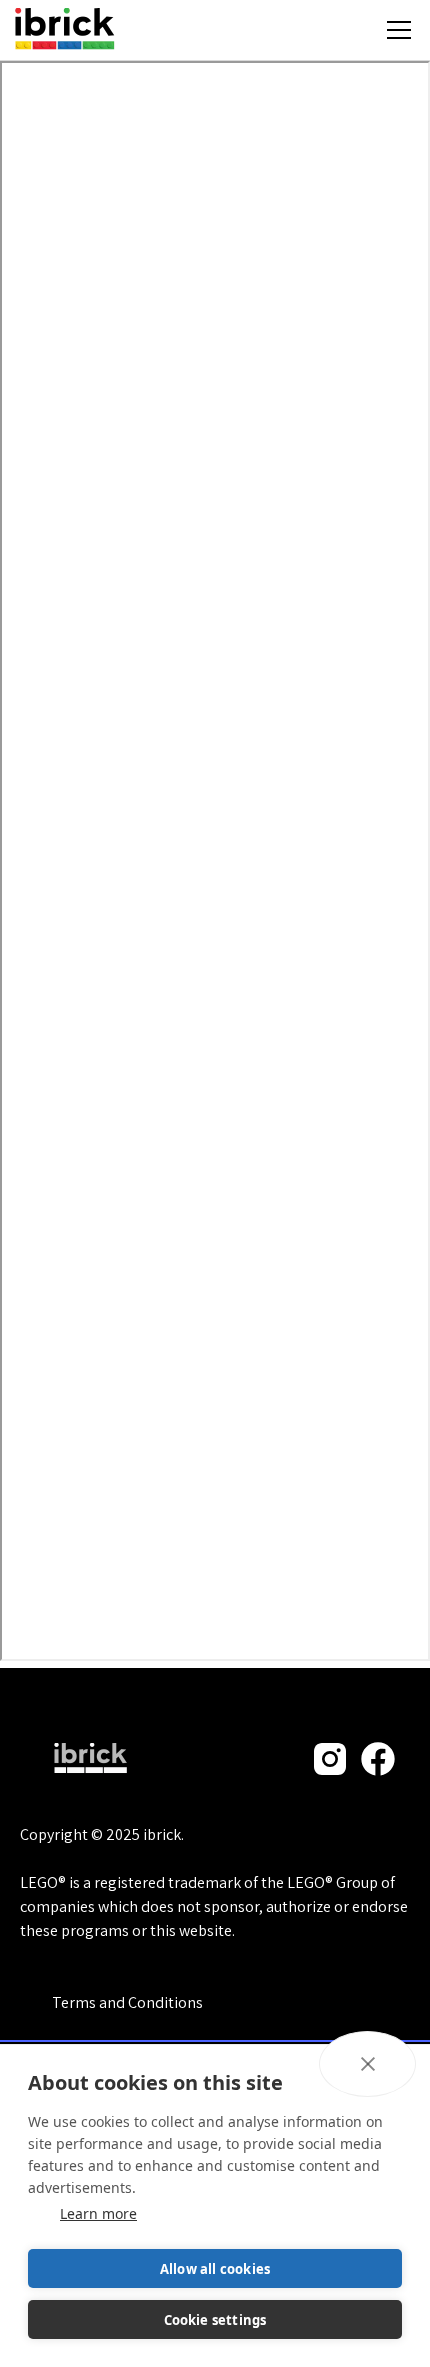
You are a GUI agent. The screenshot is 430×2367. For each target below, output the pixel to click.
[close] (367, 2064)
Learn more (98, 2213)
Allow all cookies (215, 2269)
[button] (399, 30)
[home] (64, 30)
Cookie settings (215, 2320)
